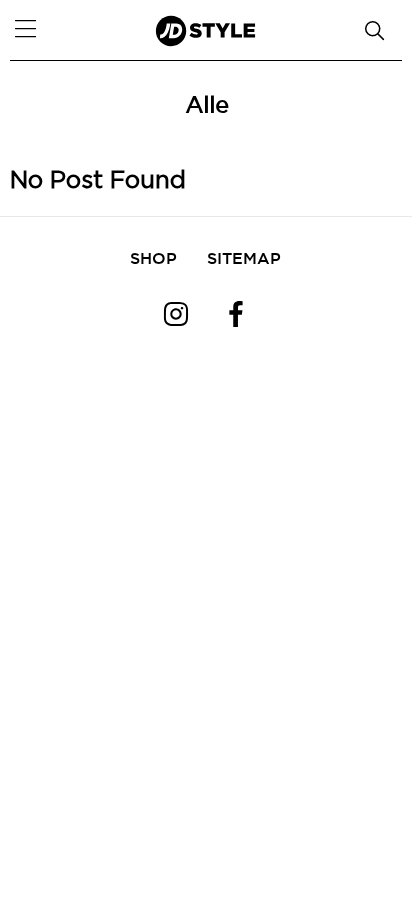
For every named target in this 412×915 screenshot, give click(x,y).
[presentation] (40, 80)
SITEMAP (244, 258)
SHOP (153, 258)
